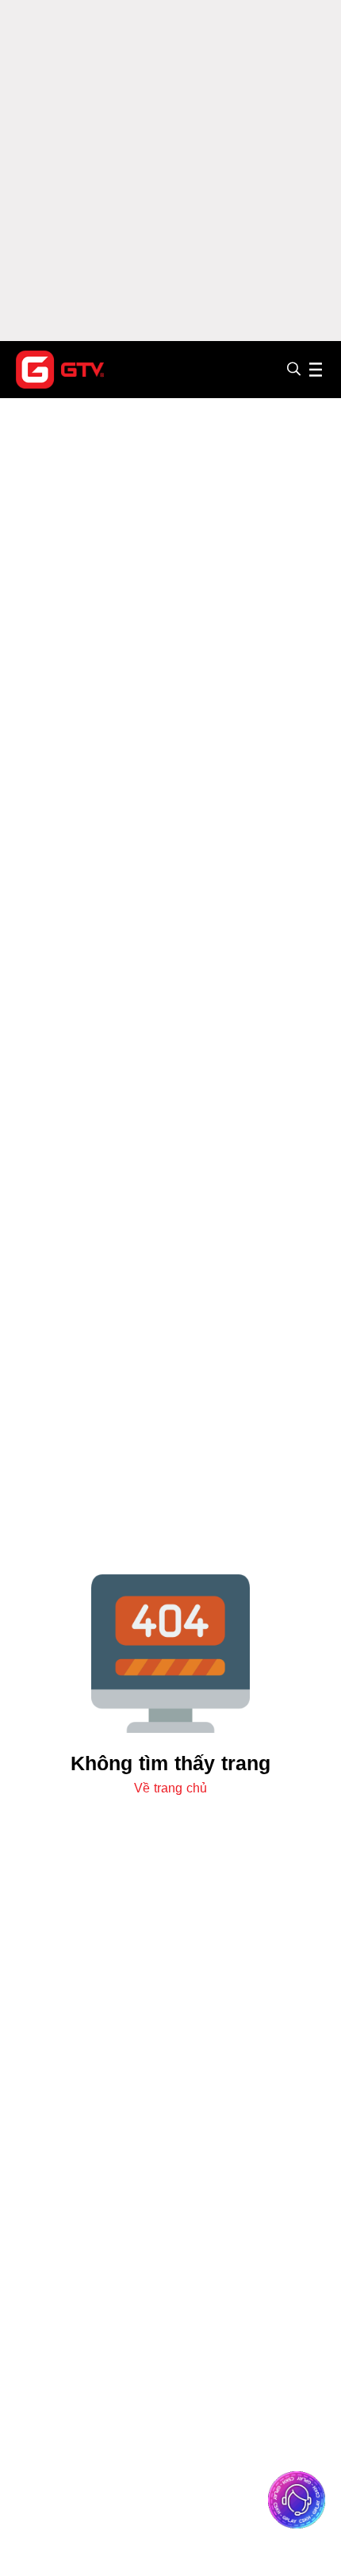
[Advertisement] (170, 171)
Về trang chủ (170, 1788)
